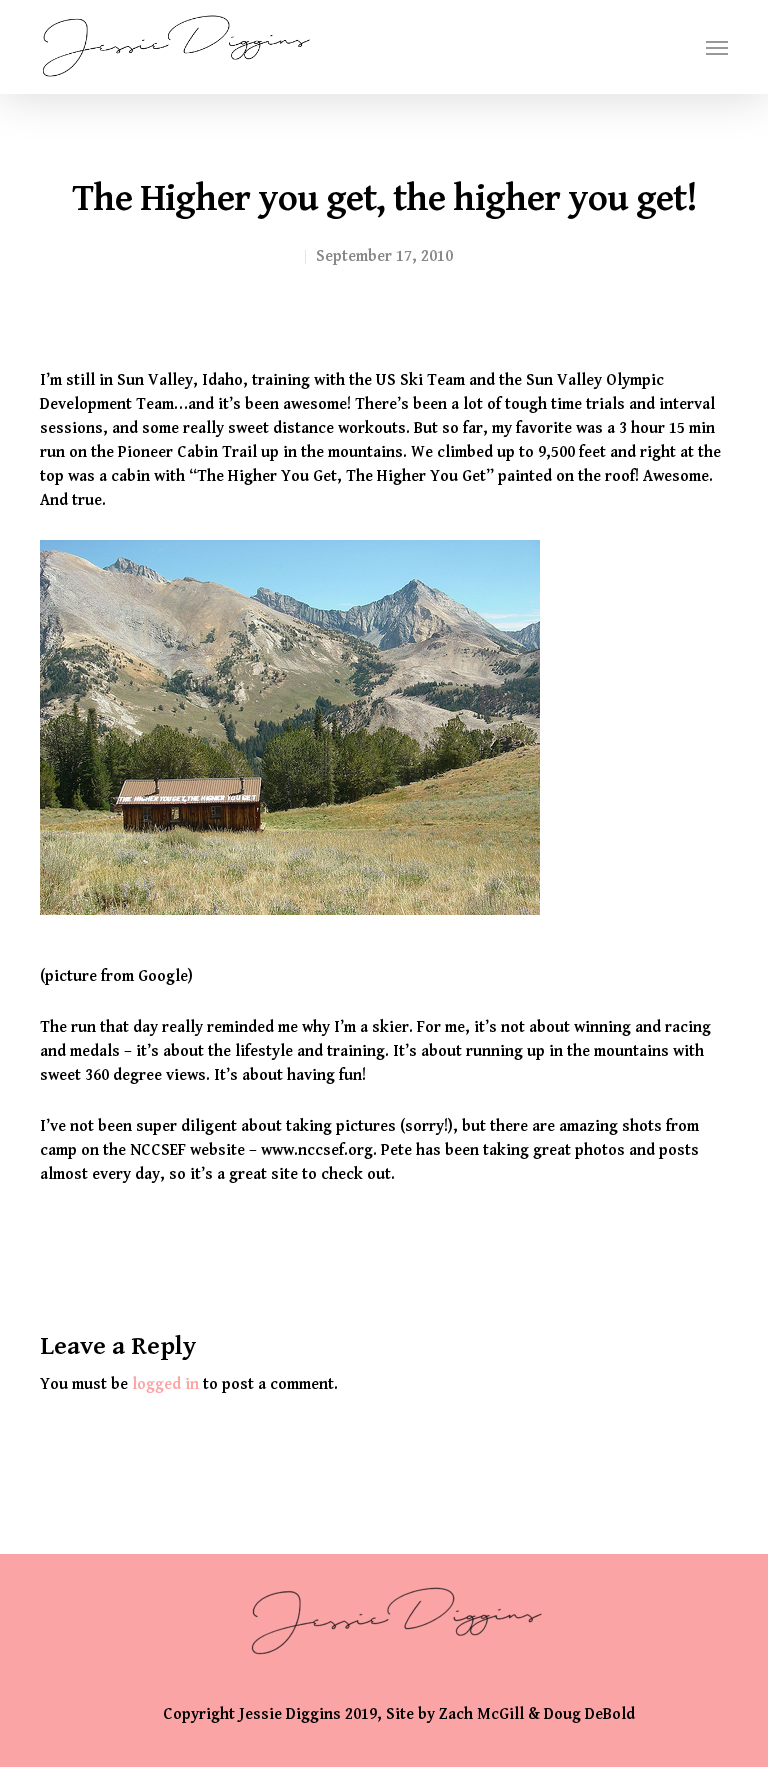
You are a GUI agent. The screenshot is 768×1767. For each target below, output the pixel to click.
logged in (165, 1384)
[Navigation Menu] (717, 47)
